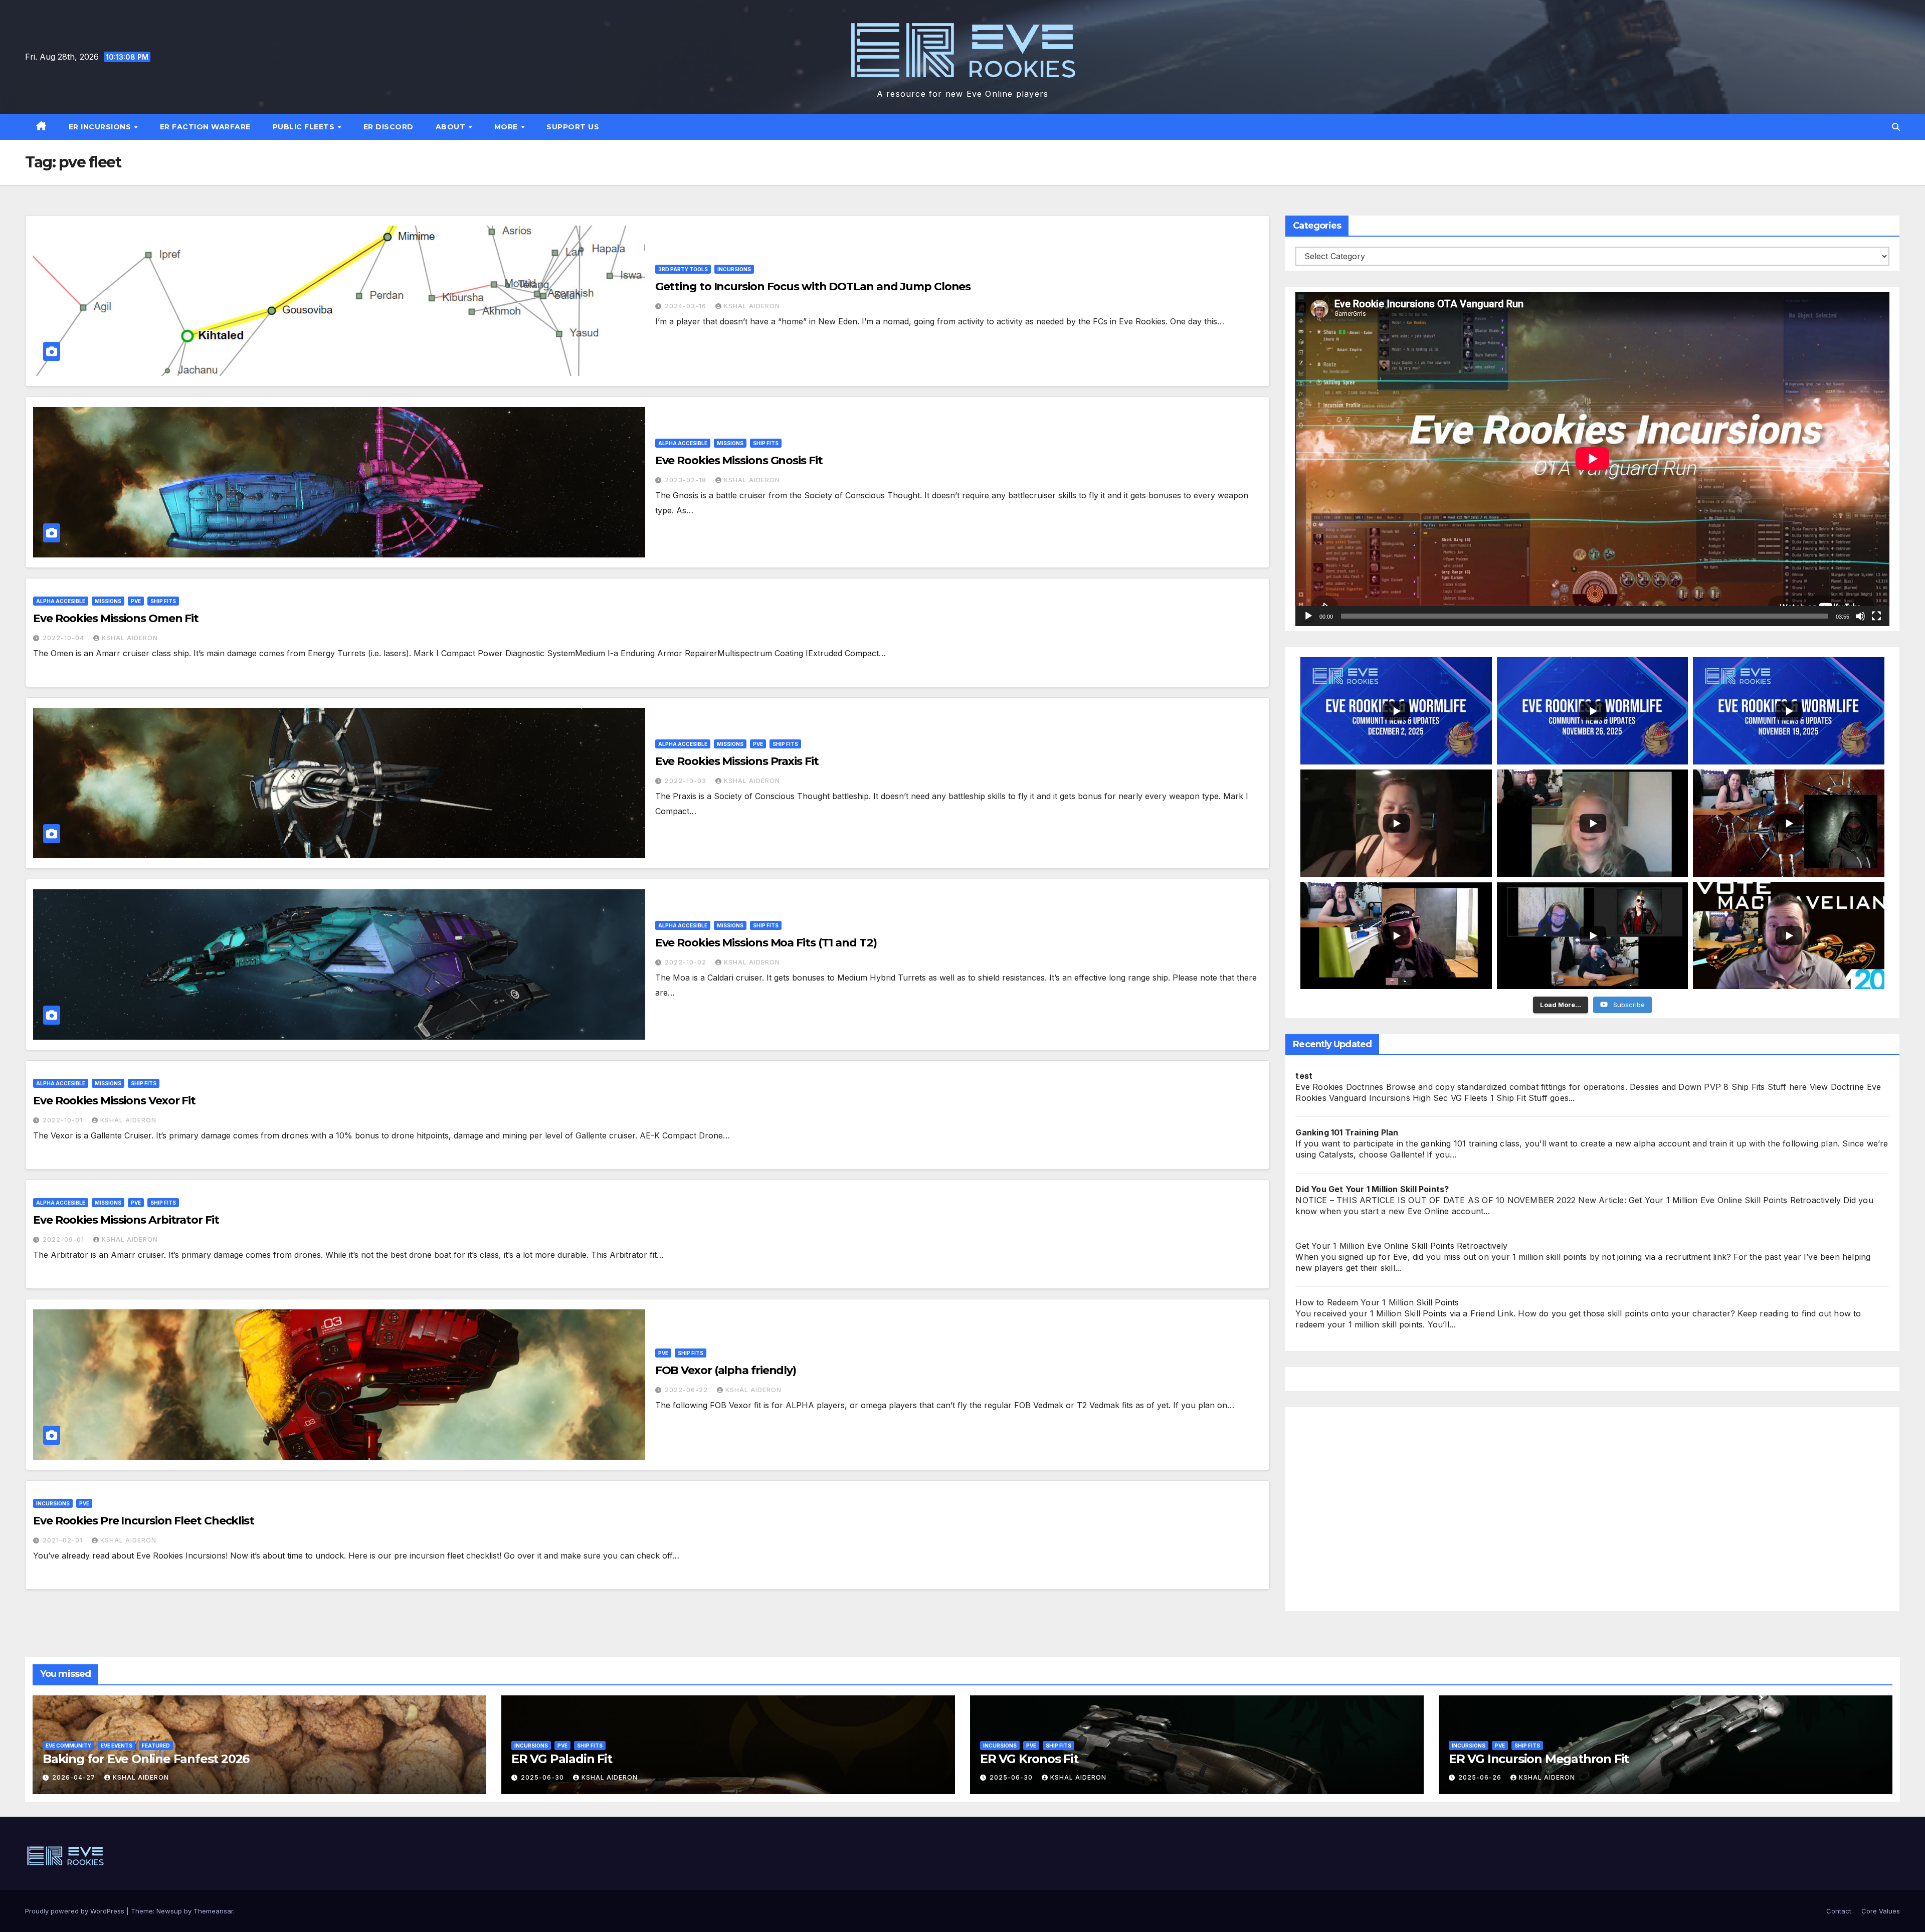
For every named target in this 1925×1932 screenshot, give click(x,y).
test (1304, 1076)
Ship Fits (766, 443)
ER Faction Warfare (205, 127)
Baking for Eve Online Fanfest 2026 (146, 1759)
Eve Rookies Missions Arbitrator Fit (126, 1220)
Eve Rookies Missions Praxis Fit (737, 761)
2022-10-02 (687, 962)
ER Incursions (101, 127)
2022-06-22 (687, 1390)
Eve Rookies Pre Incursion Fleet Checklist (144, 1521)
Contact (1839, 1911)
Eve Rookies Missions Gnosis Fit (739, 460)
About (452, 127)
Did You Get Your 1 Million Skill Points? (1372, 1189)
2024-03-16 (687, 306)
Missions (730, 443)
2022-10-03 (687, 781)
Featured (156, 1746)
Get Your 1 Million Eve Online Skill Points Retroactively (1401, 1246)
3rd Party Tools (683, 269)
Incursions (734, 269)
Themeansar (213, 1911)
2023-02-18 (687, 480)
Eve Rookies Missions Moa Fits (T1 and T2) (766, 943)
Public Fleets (305, 127)
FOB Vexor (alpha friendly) (726, 1370)
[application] (1592, 459)
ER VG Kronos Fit (1029, 1759)
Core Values (1881, 1911)
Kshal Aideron (752, 306)
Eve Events (117, 1746)
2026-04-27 (75, 1777)
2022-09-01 (64, 1239)
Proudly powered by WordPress (76, 1911)
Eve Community (68, 1746)
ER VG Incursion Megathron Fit (1539, 1759)
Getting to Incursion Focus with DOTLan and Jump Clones (813, 286)
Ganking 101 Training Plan (1347, 1132)
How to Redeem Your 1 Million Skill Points (1377, 1302)
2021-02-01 (64, 1540)
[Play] (1308, 616)
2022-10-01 (64, 1120)
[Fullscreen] (1876, 616)
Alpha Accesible (683, 443)
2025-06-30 (543, 1777)
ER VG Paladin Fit (562, 1759)
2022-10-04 (64, 638)
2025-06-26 (1481, 1777)
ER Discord (389, 127)
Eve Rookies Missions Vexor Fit (114, 1101)
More (507, 127)
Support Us (573, 127)
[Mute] (1860, 616)
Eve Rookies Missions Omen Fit (116, 618)
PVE (136, 601)
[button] (1896, 127)
